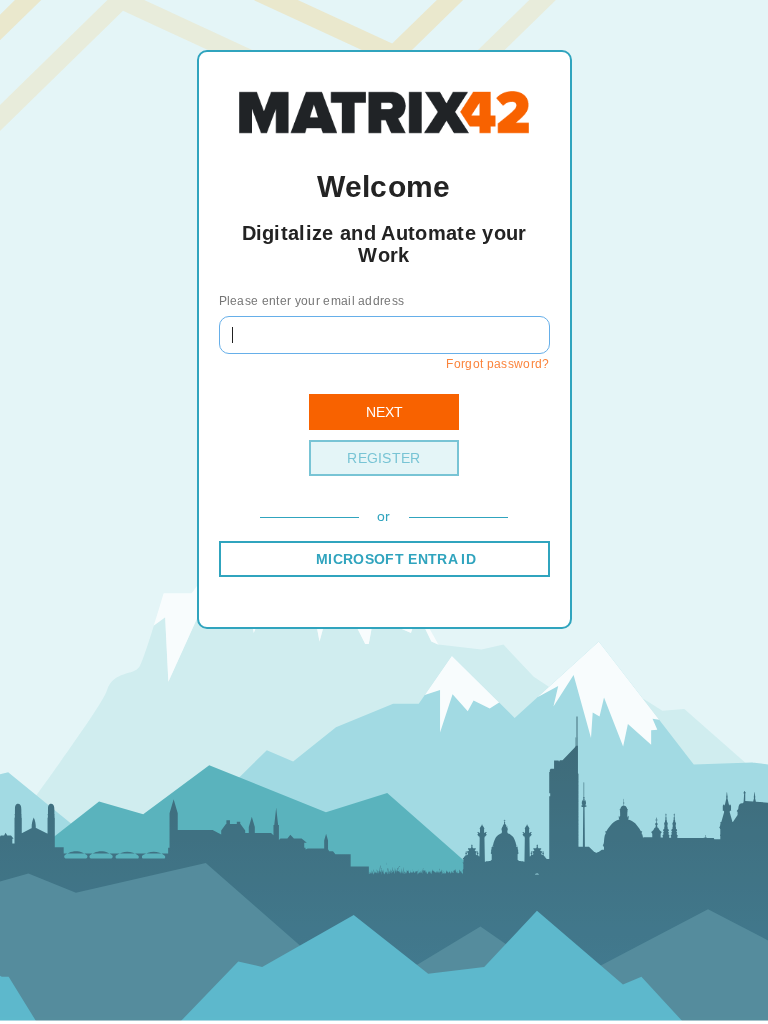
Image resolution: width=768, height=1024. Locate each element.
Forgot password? (497, 364)
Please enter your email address (312, 301)
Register (384, 458)
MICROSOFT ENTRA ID (396, 559)
